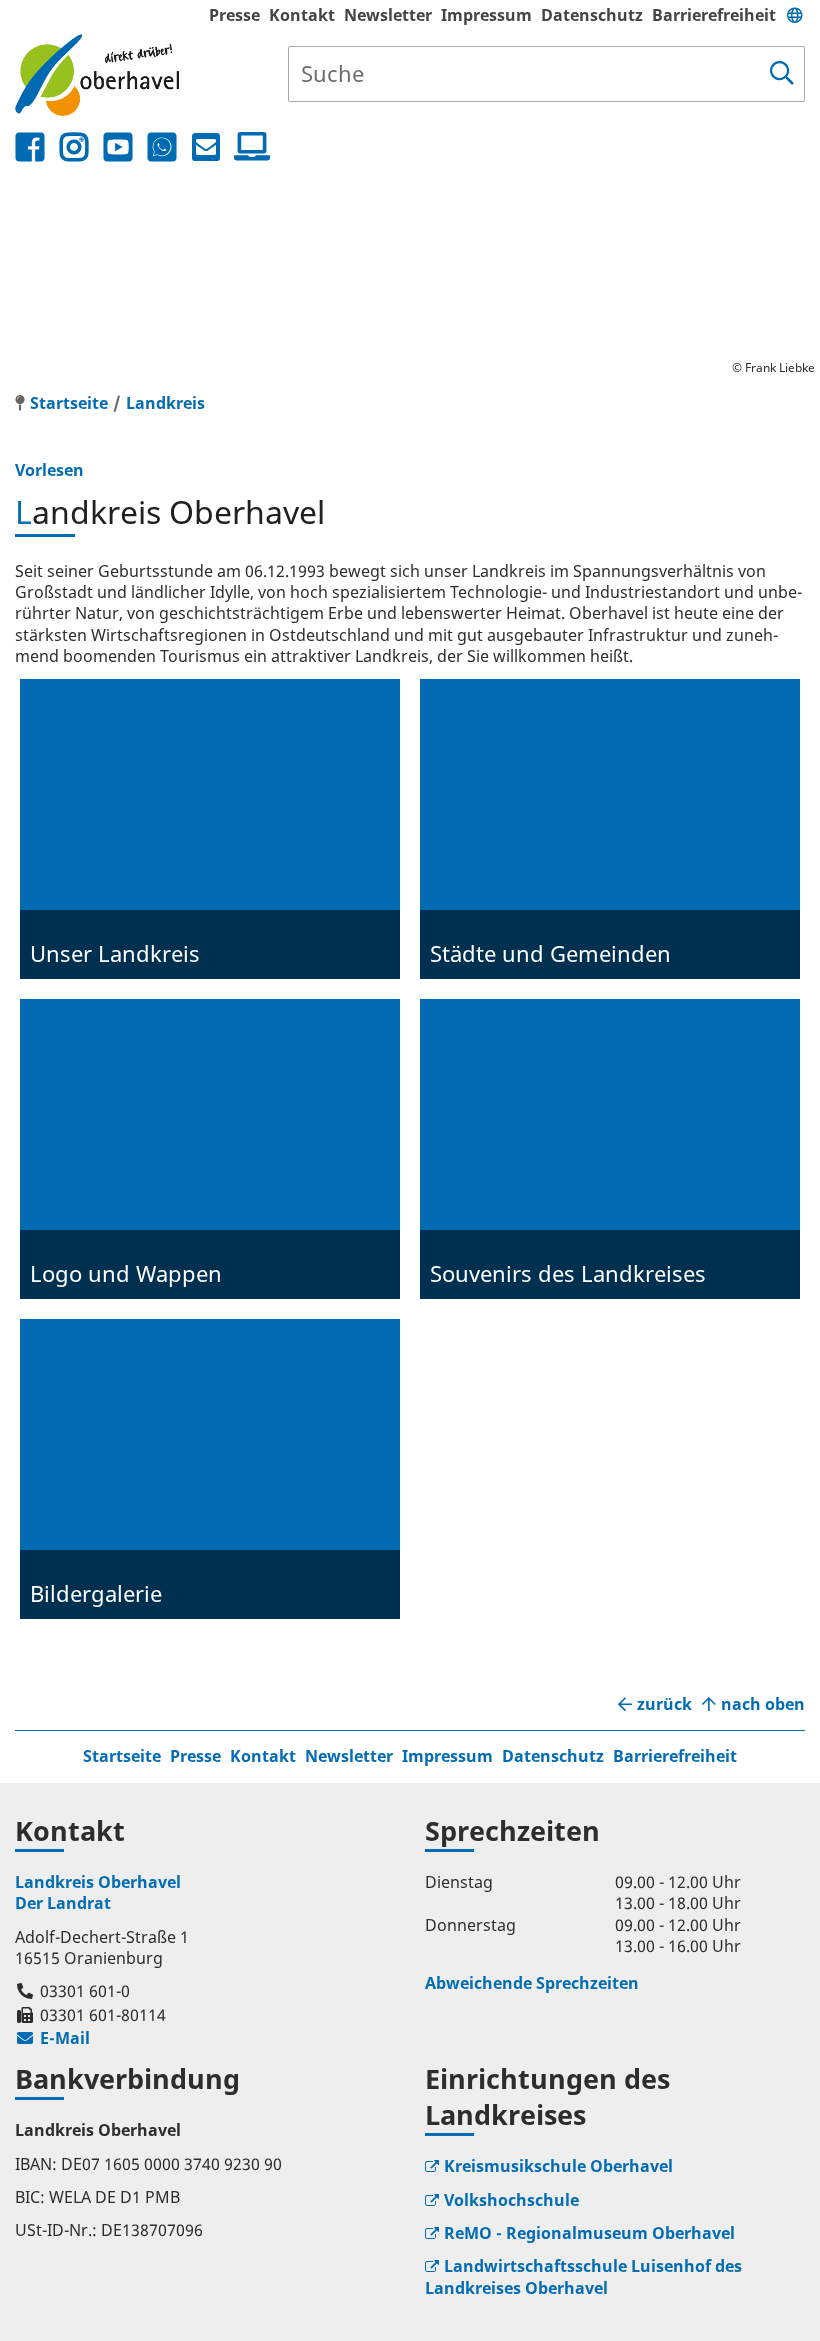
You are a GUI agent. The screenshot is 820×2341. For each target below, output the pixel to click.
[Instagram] (74, 147)
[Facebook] (30, 147)
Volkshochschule (511, 2200)
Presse (234, 15)
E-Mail (52, 2038)
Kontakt (302, 15)
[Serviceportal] (248, 147)
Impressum (486, 15)
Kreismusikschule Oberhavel (558, 2166)
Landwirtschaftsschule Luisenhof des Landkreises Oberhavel (583, 2276)
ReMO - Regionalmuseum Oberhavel (589, 2233)
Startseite (122, 1756)
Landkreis (165, 403)
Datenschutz (592, 15)
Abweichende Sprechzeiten (532, 1983)
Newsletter (388, 15)
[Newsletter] (206, 147)
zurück (664, 1704)
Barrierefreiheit (714, 15)
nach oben (763, 1704)
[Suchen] (782, 74)
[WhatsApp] (162, 147)
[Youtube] (118, 147)
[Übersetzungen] (795, 15)
